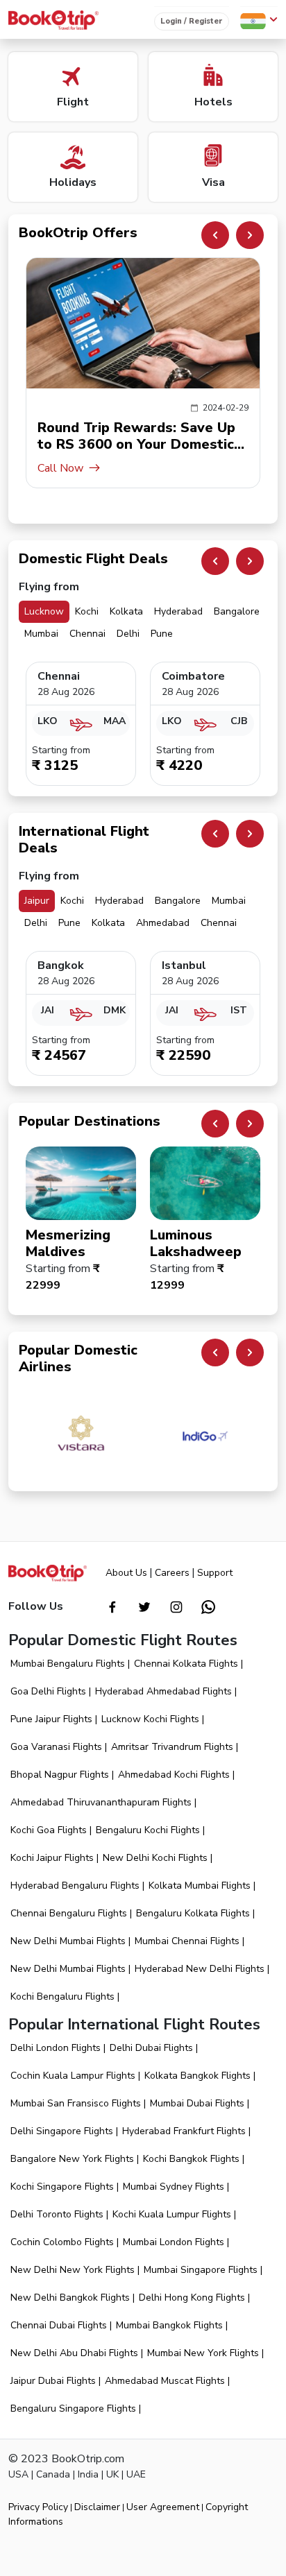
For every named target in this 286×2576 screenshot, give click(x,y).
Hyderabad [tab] (178, 611)
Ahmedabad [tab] (163, 923)
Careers (172, 1573)
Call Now (60, 468)
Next (250, 235)
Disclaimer (97, 2507)
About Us (126, 1573)
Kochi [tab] (87, 611)
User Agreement (163, 2507)
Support (215, 1573)
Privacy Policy (38, 2507)
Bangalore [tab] (237, 611)
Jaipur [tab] (37, 901)
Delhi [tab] (128, 634)
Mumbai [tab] (41, 634)
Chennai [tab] (87, 634)
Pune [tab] (162, 634)
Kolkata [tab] (126, 611)
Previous (215, 235)
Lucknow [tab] (44, 611)
